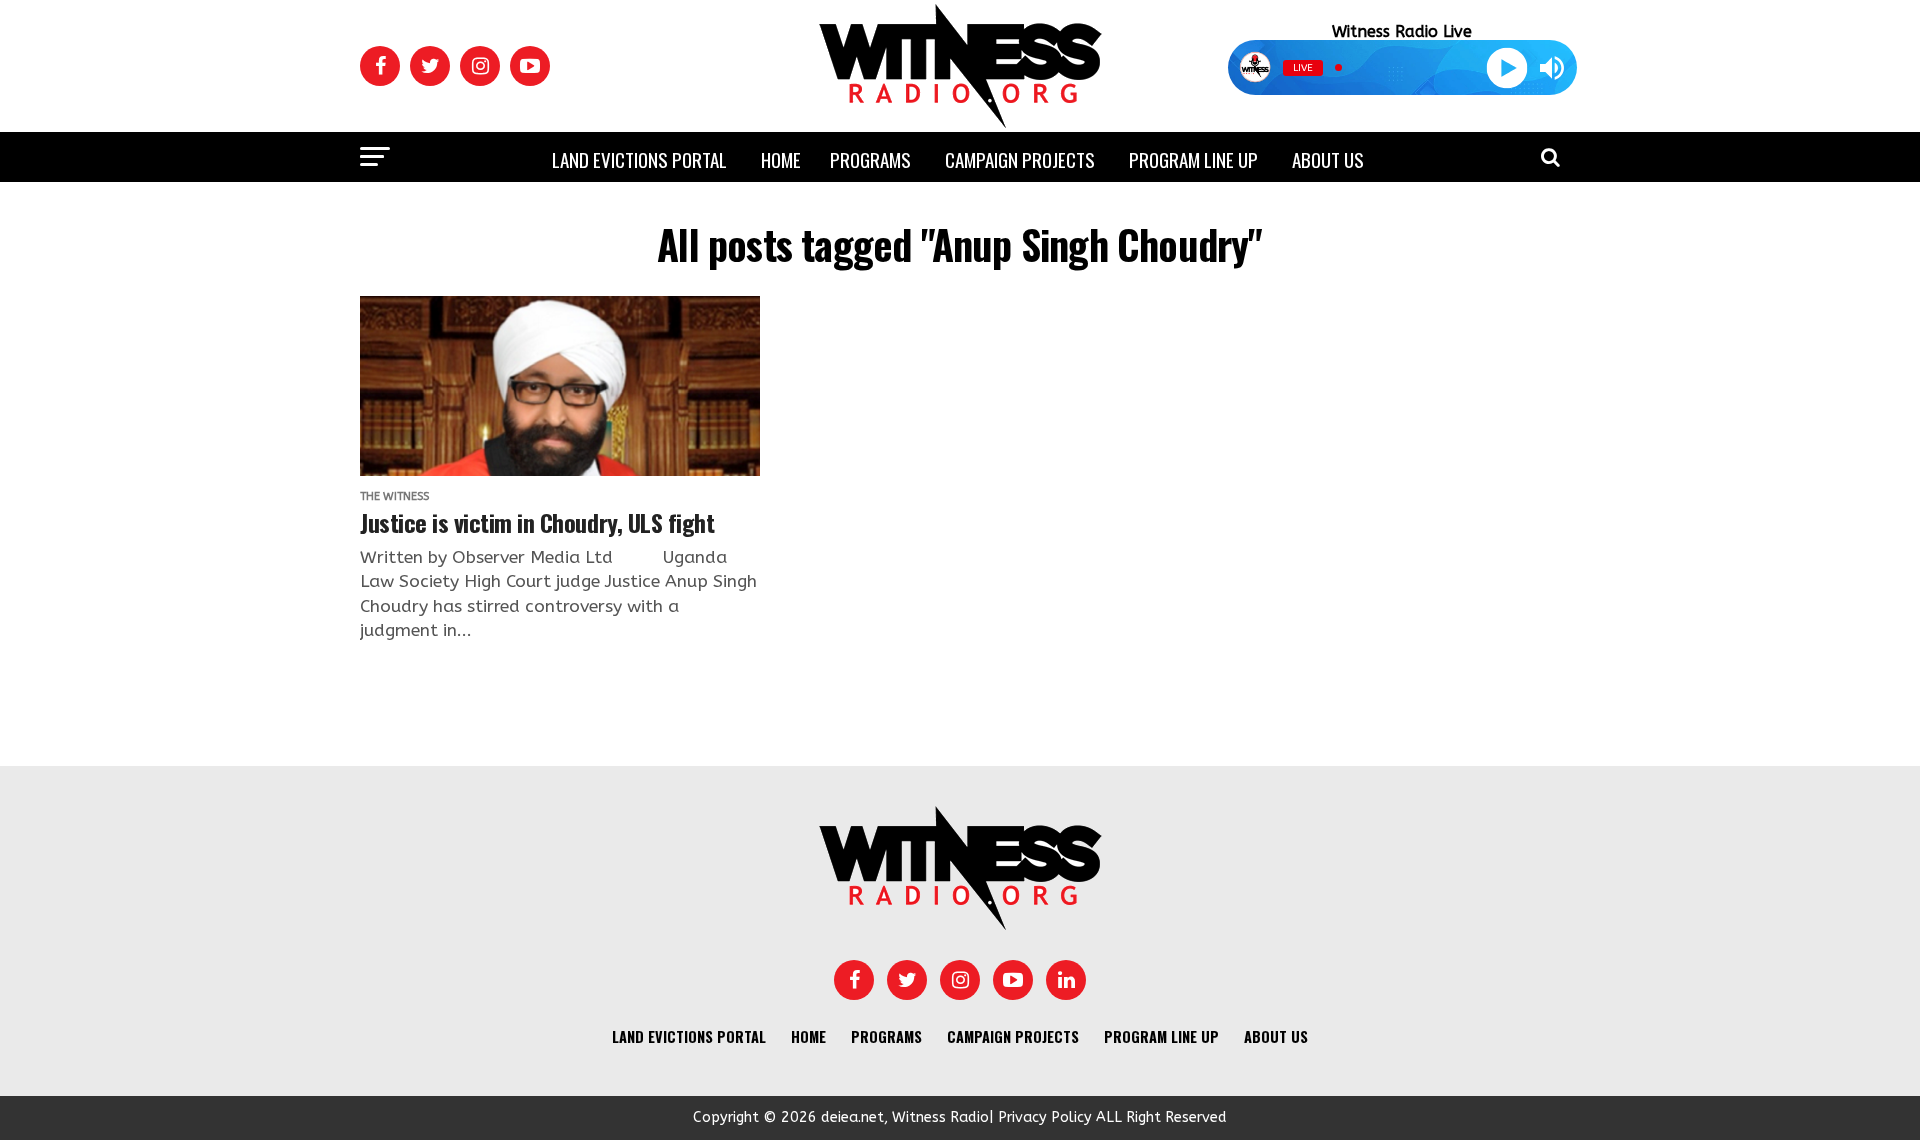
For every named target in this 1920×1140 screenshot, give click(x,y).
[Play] (1506, 67)
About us (1328, 159)
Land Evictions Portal (639, 159)
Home (781, 159)
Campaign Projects (1020, 159)
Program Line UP (1193, 159)
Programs (870, 159)
